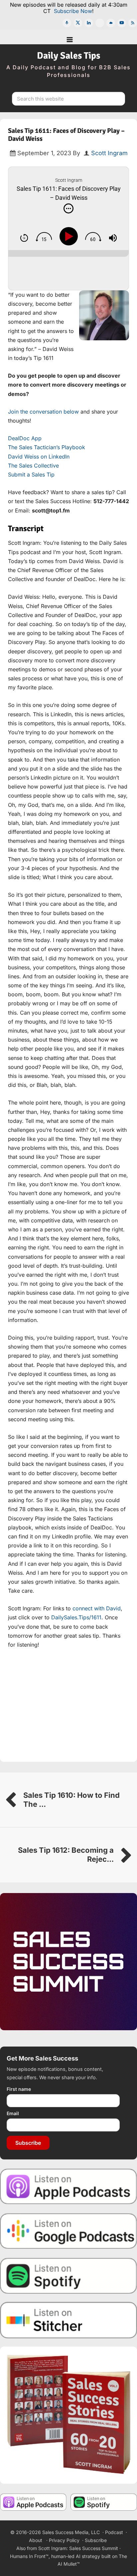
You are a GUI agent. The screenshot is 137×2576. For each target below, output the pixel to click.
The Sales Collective (33, 466)
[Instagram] (100, 23)
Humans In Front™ (29, 2556)
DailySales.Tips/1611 (76, 1617)
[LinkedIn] (89, 23)
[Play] (70, 236)
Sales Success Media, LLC (71, 2532)
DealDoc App (25, 438)
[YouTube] (122, 23)
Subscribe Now (73, 11)
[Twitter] (78, 23)
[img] (68, 208)
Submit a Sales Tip (31, 475)
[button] (68, 37)
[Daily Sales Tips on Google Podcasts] (68, 2231)
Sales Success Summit (94, 2548)
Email (13, 2113)
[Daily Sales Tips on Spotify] (68, 2275)
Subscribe (28, 2143)
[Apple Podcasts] (67, 23)
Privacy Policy (64, 2540)
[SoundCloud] (111, 23)
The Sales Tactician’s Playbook (47, 447)
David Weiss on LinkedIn (39, 457)
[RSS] (133, 23)
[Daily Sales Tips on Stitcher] (68, 2320)
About (36, 2540)
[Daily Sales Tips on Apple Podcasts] (68, 2186)
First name (19, 2089)
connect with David (97, 1608)
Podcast (114, 2532)
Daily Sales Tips (68, 56)
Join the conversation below (43, 412)
